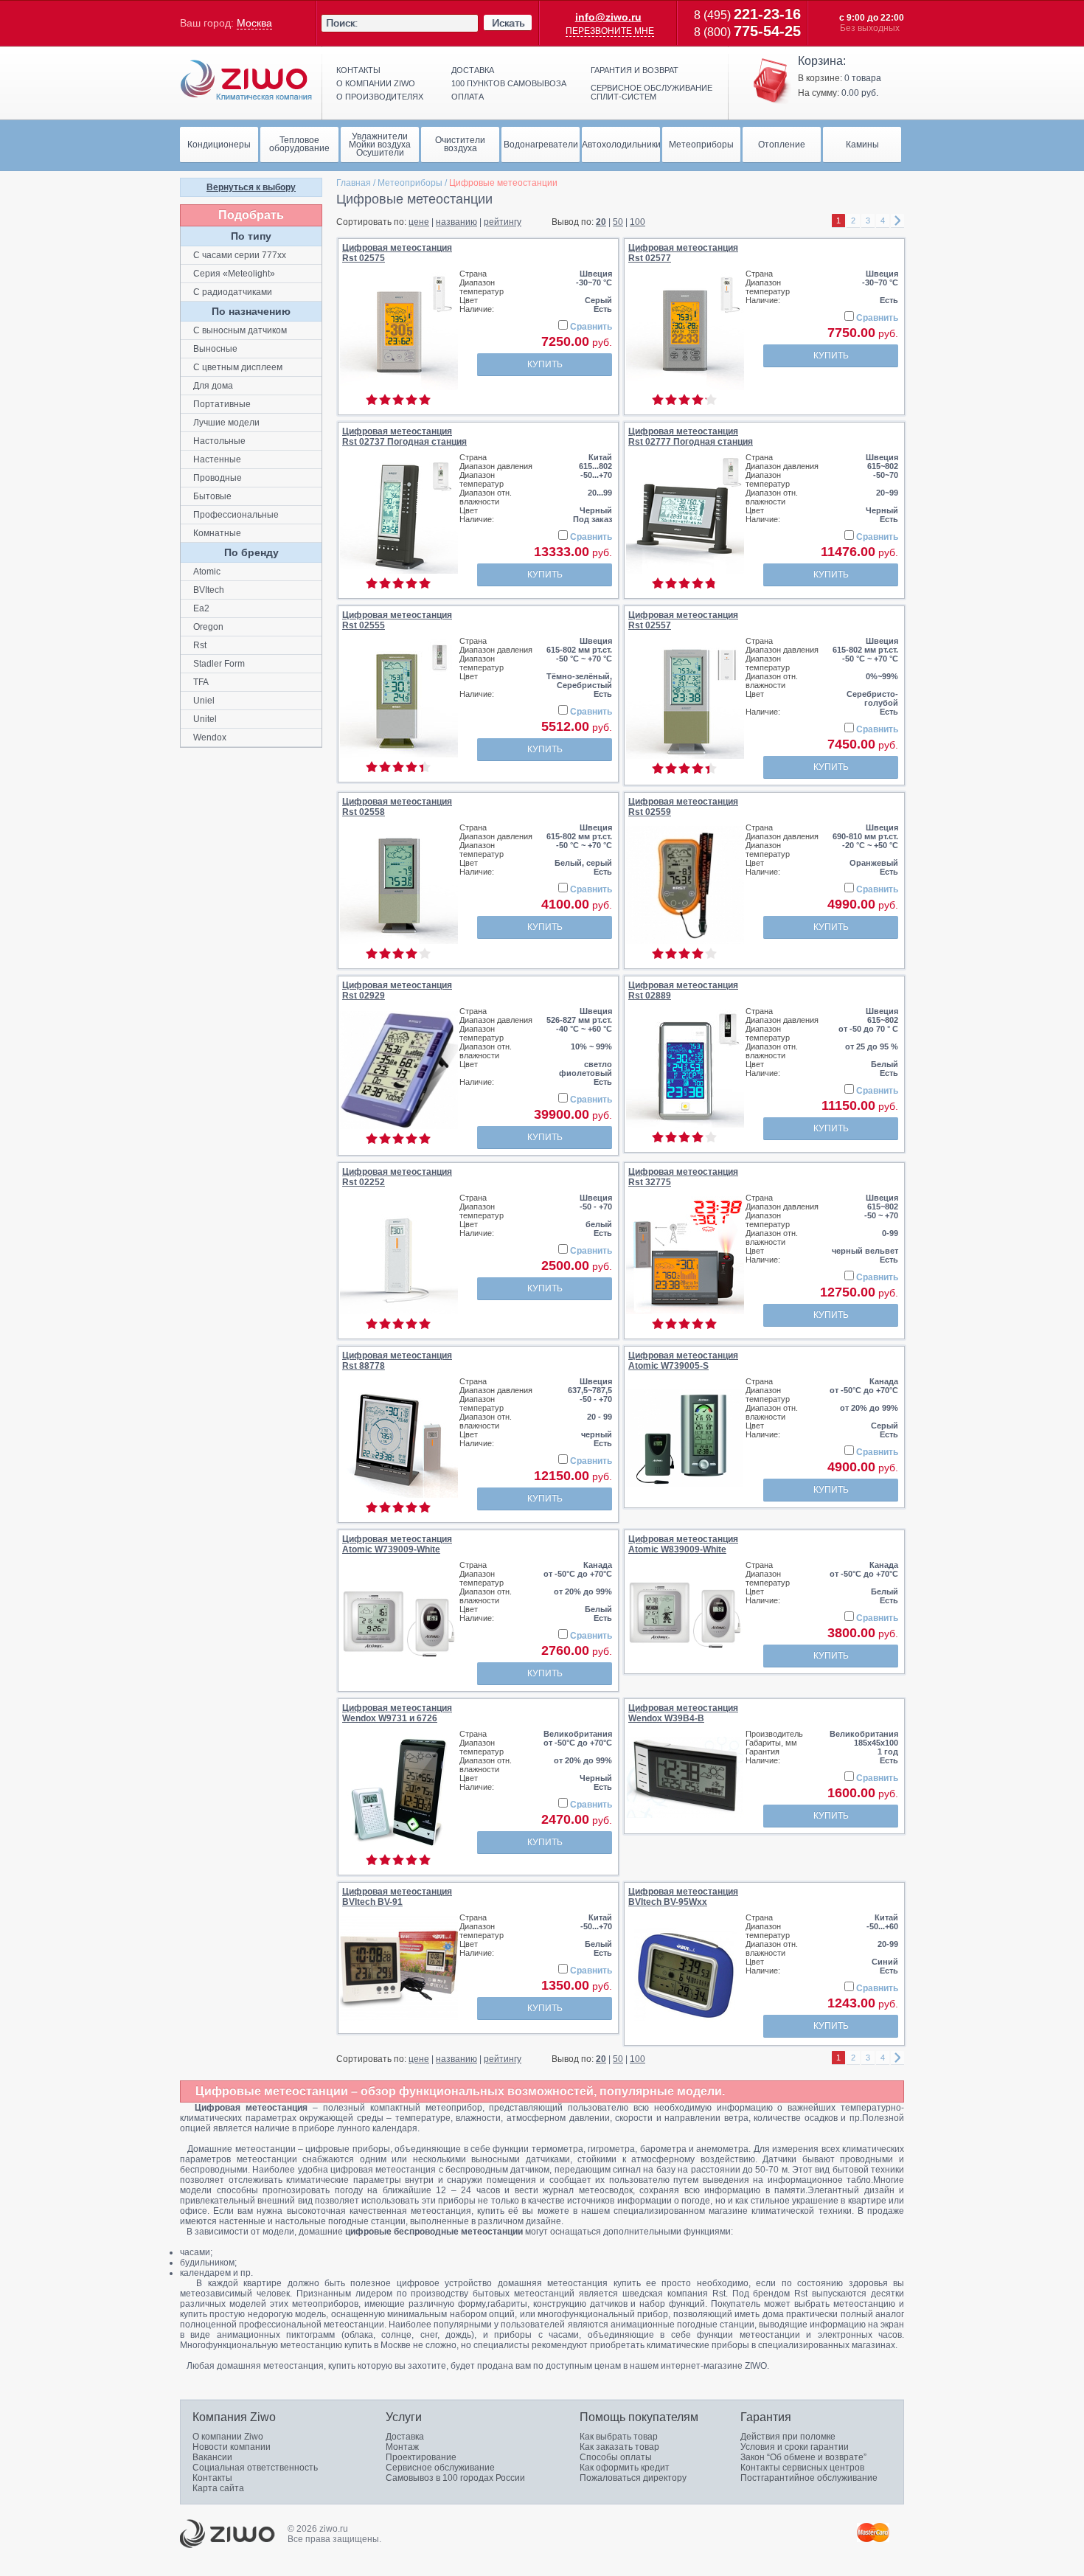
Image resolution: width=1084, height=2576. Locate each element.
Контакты (358, 70)
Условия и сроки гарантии (795, 2447)
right (897, 221)
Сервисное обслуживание (440, 2468)
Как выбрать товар (619, 2437)
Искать (508, 23)
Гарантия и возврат (635, 70)
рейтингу (503, 222)
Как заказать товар (619, 2447)
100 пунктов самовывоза (509, 83)
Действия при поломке (788, 2437)
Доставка (473, 70)
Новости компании (232, 2447)
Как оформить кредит (625, 2468)
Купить (545, 364)
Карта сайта (218, 2488)
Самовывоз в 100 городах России (455, 2478)
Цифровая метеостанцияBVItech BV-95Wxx (683, 1897)
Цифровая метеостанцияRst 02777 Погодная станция (691, 437)
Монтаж (402, 2447)
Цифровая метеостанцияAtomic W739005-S (683, 1361)
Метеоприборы (410, 183)
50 (618, 222)
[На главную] (246, 80)
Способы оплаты (616, 2457)
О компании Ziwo (228, 2437)
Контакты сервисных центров (802, 2468)
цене (419, 222)
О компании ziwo (376, 83)
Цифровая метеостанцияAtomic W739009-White (397, 1544)
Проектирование (421, 2457)
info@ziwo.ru (608, 17)
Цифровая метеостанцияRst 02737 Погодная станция (404, 437)
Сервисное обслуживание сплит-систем (652, 92)
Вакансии (212, 2457)
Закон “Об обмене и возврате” (803, 2457)
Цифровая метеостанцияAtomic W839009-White (683, 1544)
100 (637, 222)
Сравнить (591, 327)
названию (456, 222)
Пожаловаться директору (633, 2478)
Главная (354, 183)
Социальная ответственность (255, 2468)
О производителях (380, 97)
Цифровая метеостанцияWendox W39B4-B (683, 1713)
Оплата (468, 97)
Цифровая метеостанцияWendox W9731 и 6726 (397, 1713)
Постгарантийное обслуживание (809, 2478)
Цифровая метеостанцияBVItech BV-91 (397, 1897)
